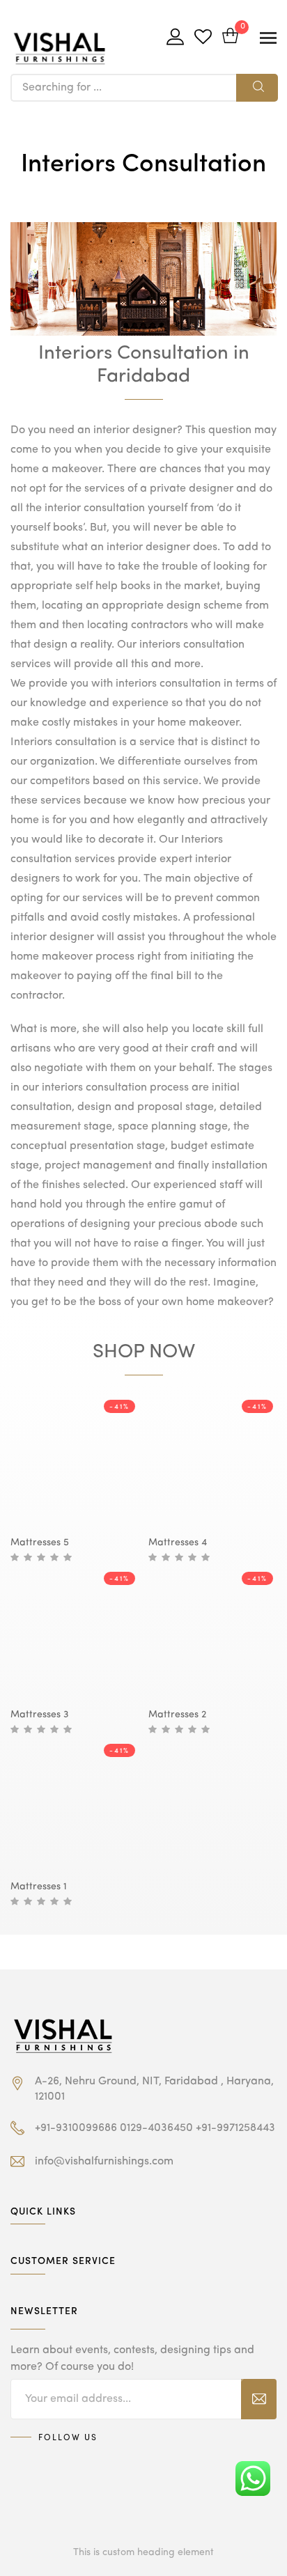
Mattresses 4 (178, 1543)
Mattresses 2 (177, 1715)
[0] (230, 37)
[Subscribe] (259, 2399)
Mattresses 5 (40, 1543)
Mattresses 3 (39, 1715)
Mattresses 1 (39, 1887)
